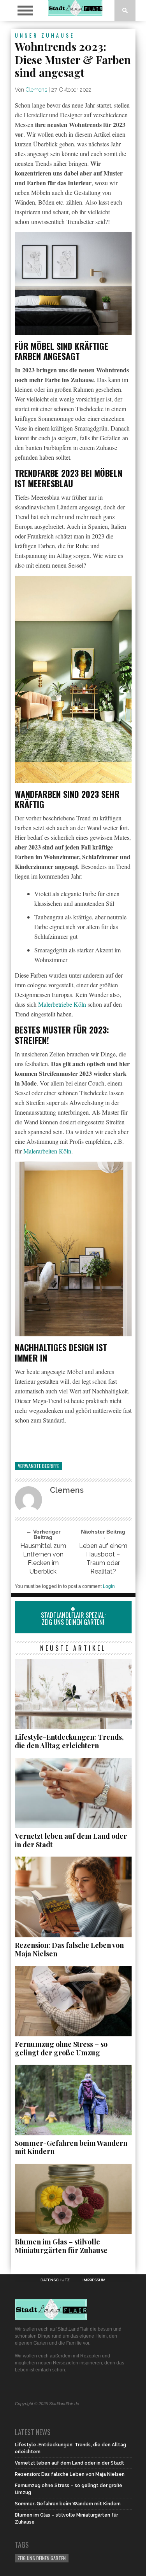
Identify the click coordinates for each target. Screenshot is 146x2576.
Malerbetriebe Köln (62, 1004)
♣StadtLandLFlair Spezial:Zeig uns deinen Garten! (73, 1615)
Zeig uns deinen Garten (42, 2558)
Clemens (36, 90)
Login (109, 1586)
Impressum (94, 2280)
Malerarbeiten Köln (47, 1151)
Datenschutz (55, 2280)
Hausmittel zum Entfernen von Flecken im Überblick (43, 1559)
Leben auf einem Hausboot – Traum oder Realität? (103, 1559)
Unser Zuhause (45, 35)
